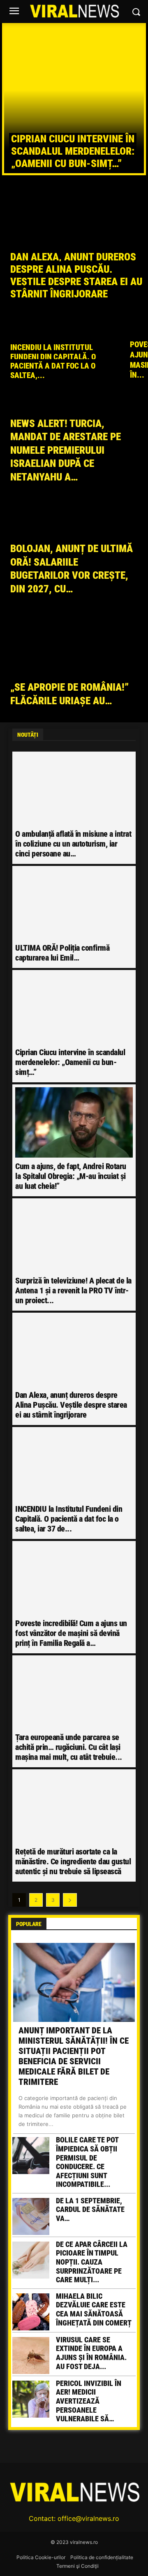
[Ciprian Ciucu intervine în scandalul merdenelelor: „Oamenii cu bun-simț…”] (74, 99)
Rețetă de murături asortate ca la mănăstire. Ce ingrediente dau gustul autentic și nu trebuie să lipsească (73, 1861)
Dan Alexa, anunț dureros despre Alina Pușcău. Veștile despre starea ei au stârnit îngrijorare (71, 1405)
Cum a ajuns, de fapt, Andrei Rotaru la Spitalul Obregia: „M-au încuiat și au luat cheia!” (71, 1176)
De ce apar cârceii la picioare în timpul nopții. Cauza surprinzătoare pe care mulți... (92, 2262)
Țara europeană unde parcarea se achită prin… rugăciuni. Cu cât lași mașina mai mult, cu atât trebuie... (69, 1747)
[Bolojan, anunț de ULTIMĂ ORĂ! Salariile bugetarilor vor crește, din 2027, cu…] (74, 555)
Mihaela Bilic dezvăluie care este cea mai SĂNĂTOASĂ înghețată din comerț (94, 2309)
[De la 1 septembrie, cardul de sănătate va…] (31, 2216)
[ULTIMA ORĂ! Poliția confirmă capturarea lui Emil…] (74, 904)
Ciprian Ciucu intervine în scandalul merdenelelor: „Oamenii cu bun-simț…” (73, 151)
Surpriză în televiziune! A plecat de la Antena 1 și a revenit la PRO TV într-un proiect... (73, 1290)
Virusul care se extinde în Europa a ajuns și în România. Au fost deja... (91, 2353)
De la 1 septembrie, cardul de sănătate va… (90, 2209)
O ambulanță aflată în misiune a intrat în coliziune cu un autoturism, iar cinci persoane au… (73, 844)
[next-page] (70, 1900)
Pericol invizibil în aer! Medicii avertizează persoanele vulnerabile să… (89, 2401)
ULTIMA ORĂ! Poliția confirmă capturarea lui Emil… (62, 953)
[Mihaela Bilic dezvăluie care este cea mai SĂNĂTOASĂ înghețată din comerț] (31, 2312)
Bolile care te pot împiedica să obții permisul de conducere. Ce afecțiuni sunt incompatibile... (87, 2162)
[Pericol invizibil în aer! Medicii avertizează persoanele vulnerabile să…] (31, 2399)
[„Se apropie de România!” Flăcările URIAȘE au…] (74, 667)
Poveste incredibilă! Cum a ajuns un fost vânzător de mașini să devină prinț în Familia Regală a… (71, 1633)
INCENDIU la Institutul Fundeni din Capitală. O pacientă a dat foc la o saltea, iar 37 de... (69, 1519)
